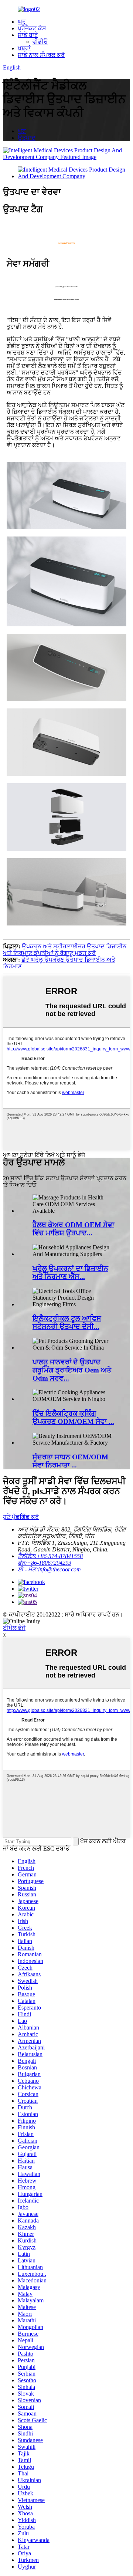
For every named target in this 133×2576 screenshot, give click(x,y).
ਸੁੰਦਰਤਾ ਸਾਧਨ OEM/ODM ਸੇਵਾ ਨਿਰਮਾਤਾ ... (70, 1461)
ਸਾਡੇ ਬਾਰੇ (28, 35)
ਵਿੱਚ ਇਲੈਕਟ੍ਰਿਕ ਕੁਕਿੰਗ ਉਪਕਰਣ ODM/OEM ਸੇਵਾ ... (73, 1417)
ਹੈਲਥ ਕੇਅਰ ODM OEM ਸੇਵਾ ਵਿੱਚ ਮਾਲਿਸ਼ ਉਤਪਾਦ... (73, 1229)
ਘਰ (22, 22)
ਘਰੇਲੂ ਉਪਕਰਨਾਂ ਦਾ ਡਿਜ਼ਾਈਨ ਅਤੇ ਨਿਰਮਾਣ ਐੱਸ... (70, 1272)
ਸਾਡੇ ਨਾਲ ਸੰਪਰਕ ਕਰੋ (41, 55)
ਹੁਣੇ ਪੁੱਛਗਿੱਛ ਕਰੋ (21, 1517)
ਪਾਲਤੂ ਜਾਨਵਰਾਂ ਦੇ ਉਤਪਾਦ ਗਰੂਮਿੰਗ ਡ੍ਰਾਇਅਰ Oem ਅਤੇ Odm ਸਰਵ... (72, 1370)
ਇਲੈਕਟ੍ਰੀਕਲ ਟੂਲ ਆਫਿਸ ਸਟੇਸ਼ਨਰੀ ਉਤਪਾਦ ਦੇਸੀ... (67, 1322)
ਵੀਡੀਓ (40, 42)
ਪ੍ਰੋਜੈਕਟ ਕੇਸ (32, 28)
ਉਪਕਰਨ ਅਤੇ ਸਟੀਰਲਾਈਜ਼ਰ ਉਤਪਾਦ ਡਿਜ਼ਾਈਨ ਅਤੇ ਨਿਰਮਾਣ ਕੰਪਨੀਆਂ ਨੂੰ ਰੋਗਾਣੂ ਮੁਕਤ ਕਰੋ (65, 950)
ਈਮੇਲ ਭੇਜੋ (14, 1628)
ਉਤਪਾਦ (27, 138)
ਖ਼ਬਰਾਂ (24, 48)
